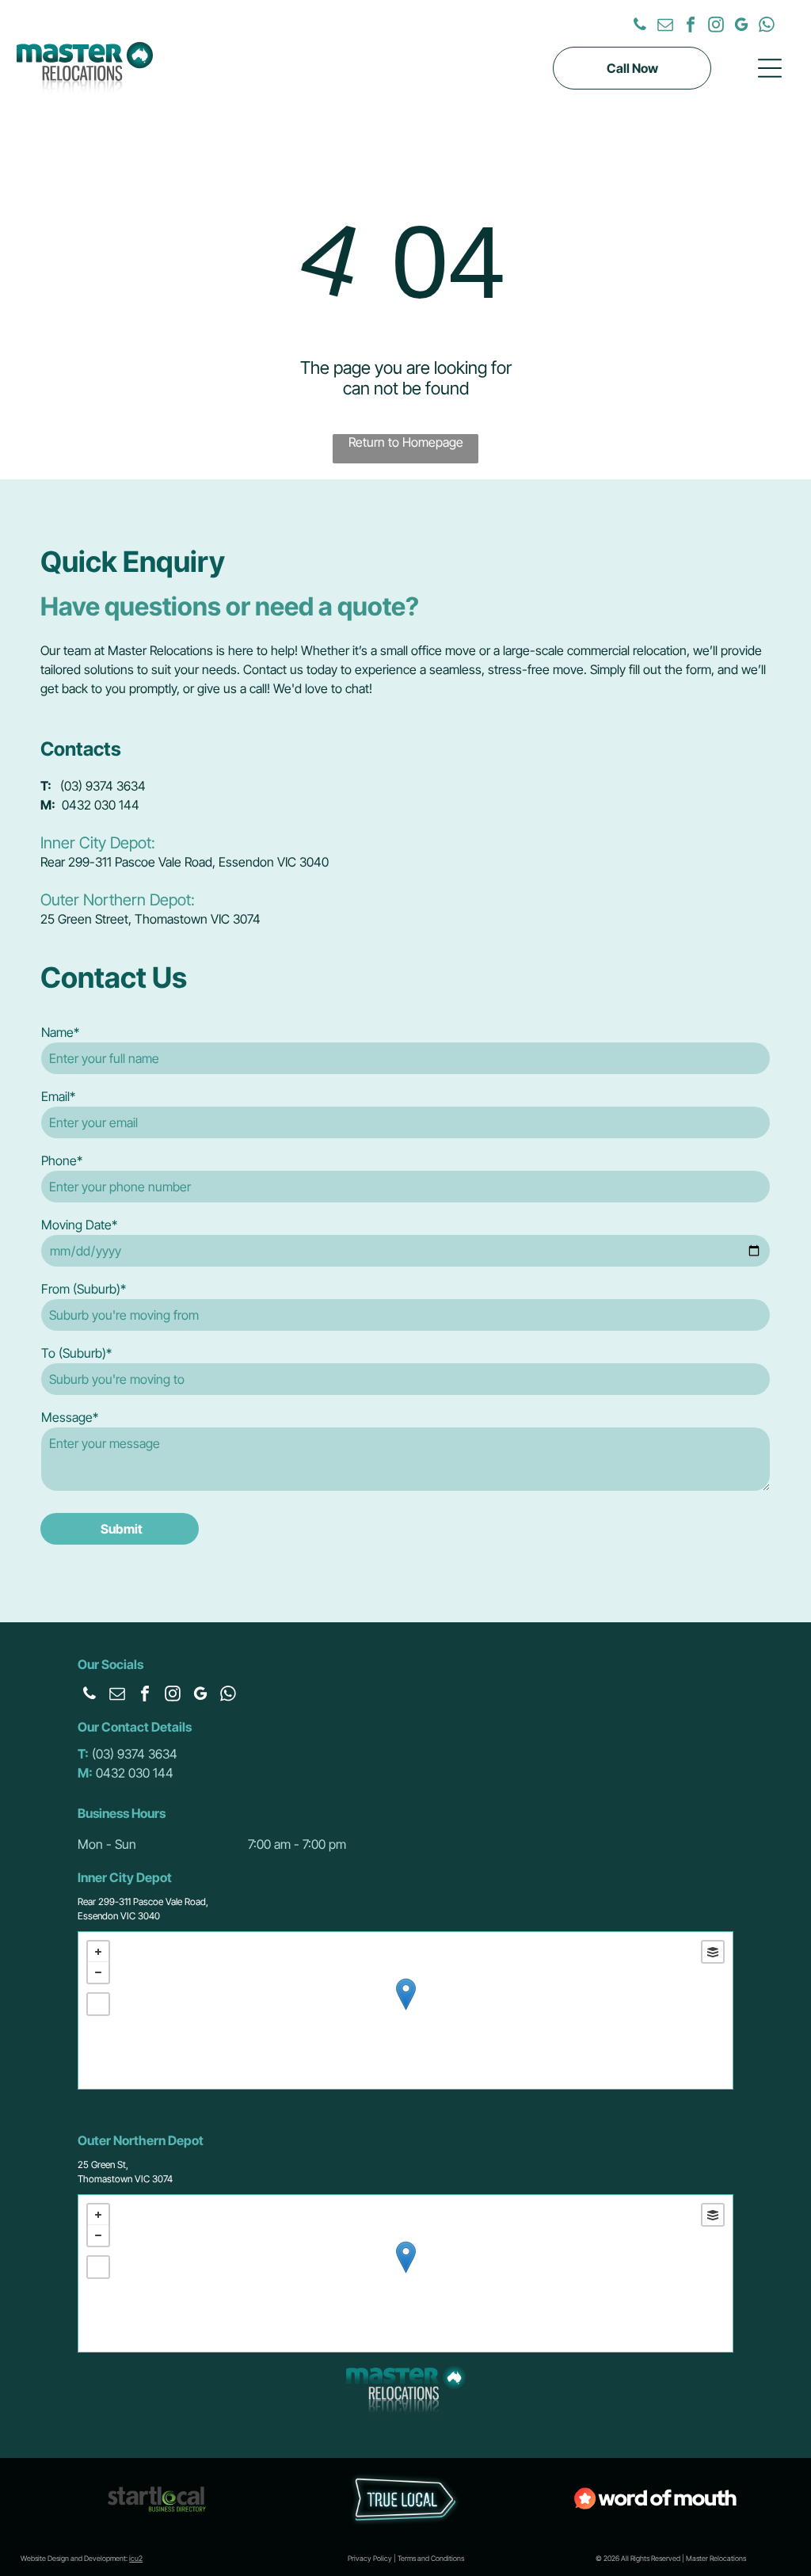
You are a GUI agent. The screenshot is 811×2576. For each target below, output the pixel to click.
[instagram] (716, 27)
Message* (70, 1417)
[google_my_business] (741, 27)
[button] (770, 68)
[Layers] (713, 1952)
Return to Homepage (406, 442)
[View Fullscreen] (98, 2004)
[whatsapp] (767, 27)
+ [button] (98, 1952)
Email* (58, 1096)
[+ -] (405, 2010)
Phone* (62, 1160)
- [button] (98, 1972)
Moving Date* (79, 1225)
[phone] (640, 27)
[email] (665, 27)
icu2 (136, 2558)
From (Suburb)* (84, 1289)
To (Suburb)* (76, 1353)
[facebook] (691, 27)
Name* (60, 1032)
